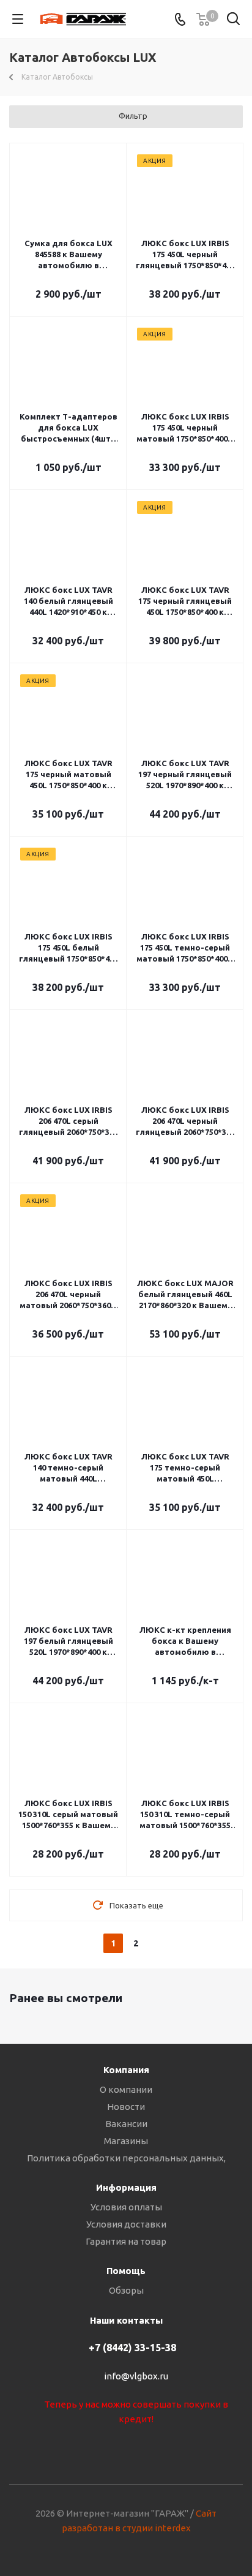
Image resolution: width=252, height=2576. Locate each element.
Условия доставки (126, 2224)
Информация (126, 2187)
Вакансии (126, 2124)
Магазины (126, 2141)
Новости (126, 2107)
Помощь (126, 2271)
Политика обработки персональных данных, (126, 2158)
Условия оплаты (126, 2207)
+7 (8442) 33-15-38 (132, 2348)
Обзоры (126, 2290)
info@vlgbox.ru (136, 2376)
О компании (126, 2089)
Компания (126, 2070)
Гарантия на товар (126, 2241)
